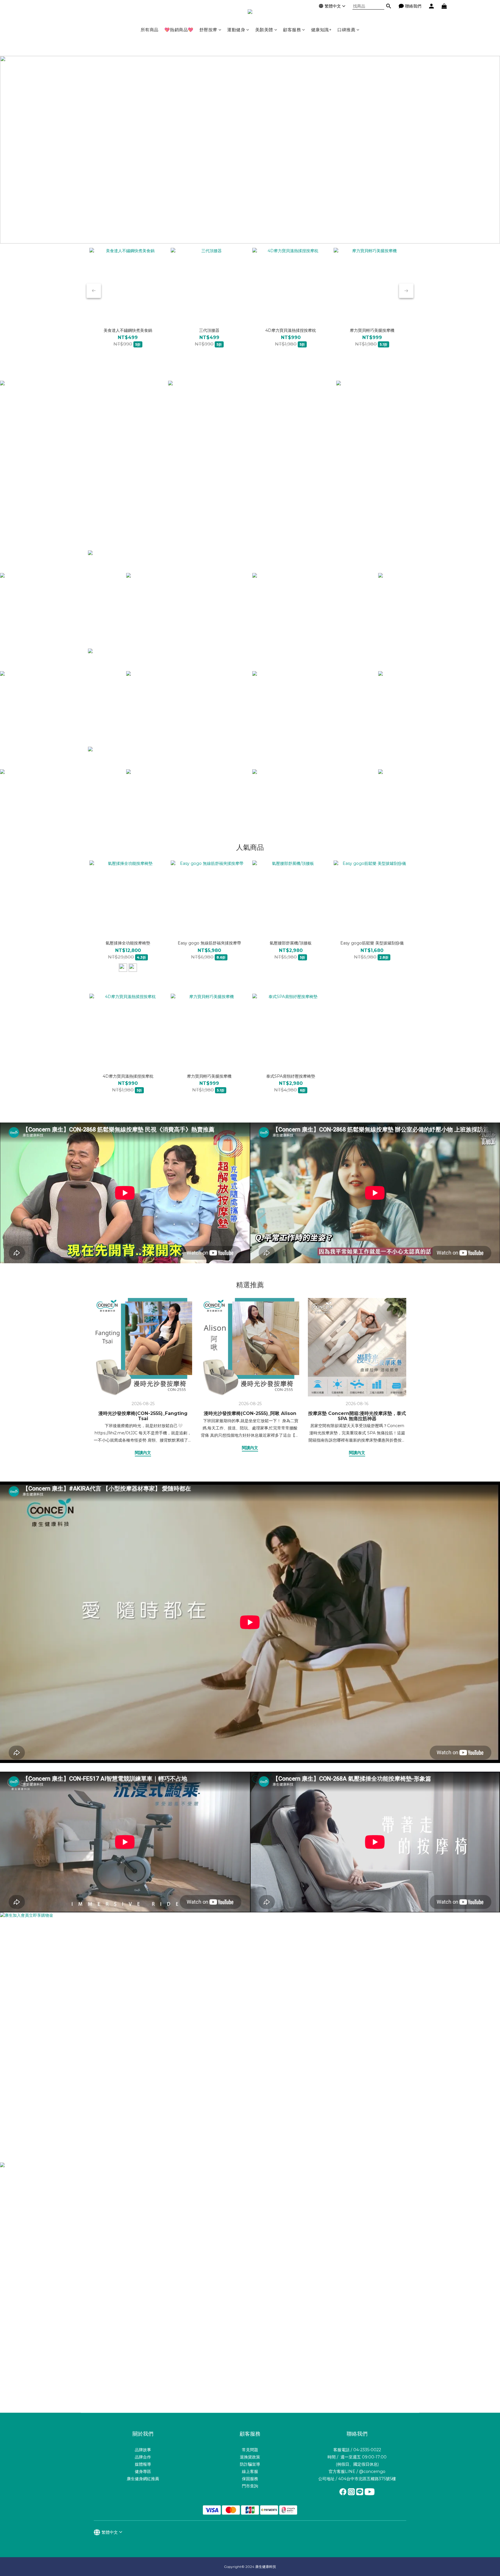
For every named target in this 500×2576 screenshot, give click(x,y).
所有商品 (150, 30)
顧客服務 (292, 30)
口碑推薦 (346, 30)
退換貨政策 (250, 2457)
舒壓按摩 (208, 30)
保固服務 (250, 2479)
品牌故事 (143, 2450)
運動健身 (236, 30)
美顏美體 (264, 30)
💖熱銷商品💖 (179, 30)
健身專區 (143, 2471)
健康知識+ (321, 30)
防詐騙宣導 (250, 2464)
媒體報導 (143, 2464)
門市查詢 (250, 2486)
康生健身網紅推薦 (143, 2479)
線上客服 (250, 2471)
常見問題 (250, 2450)
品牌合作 (143, 2457)
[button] (125, 1193)
